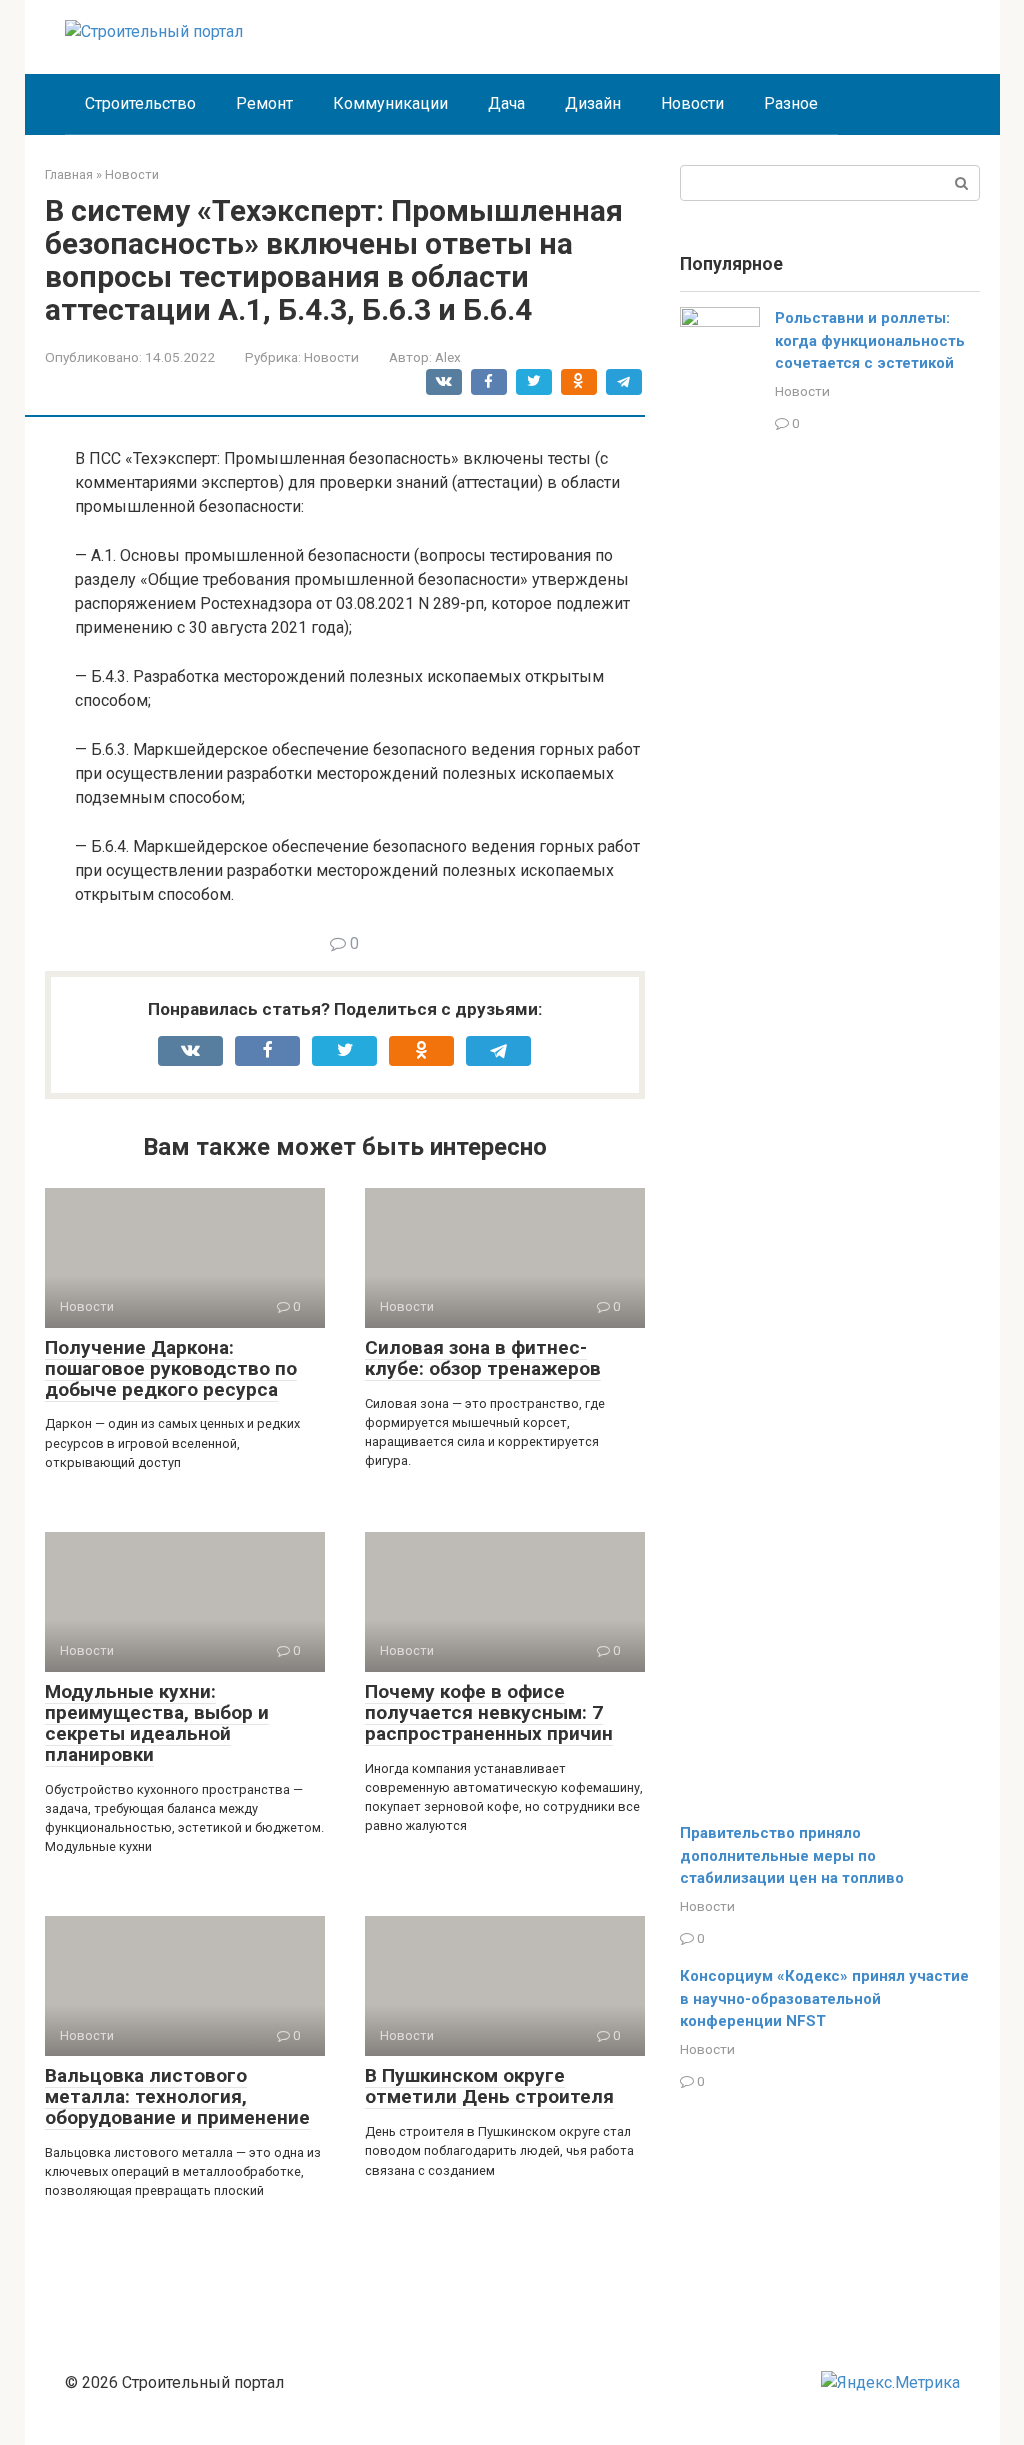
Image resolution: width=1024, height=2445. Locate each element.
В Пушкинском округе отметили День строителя (489, 2086)
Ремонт (264, 103)
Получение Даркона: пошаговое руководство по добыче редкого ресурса (171, 1368)
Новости (692, 103)
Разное (791, 103)
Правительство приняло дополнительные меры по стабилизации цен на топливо (792, 1855)
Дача (506, 103)
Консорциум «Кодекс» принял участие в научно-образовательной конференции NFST (824, 1998)
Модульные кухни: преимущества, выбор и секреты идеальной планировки (157, 1723)
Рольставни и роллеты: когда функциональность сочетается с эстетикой (870, 340)
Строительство (140, 103)
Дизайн (593, 103)
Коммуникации (390, 103)
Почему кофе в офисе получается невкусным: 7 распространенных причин (489, 1712)
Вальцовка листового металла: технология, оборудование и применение (177, 2096)
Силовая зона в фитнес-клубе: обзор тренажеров (483, 1358)
